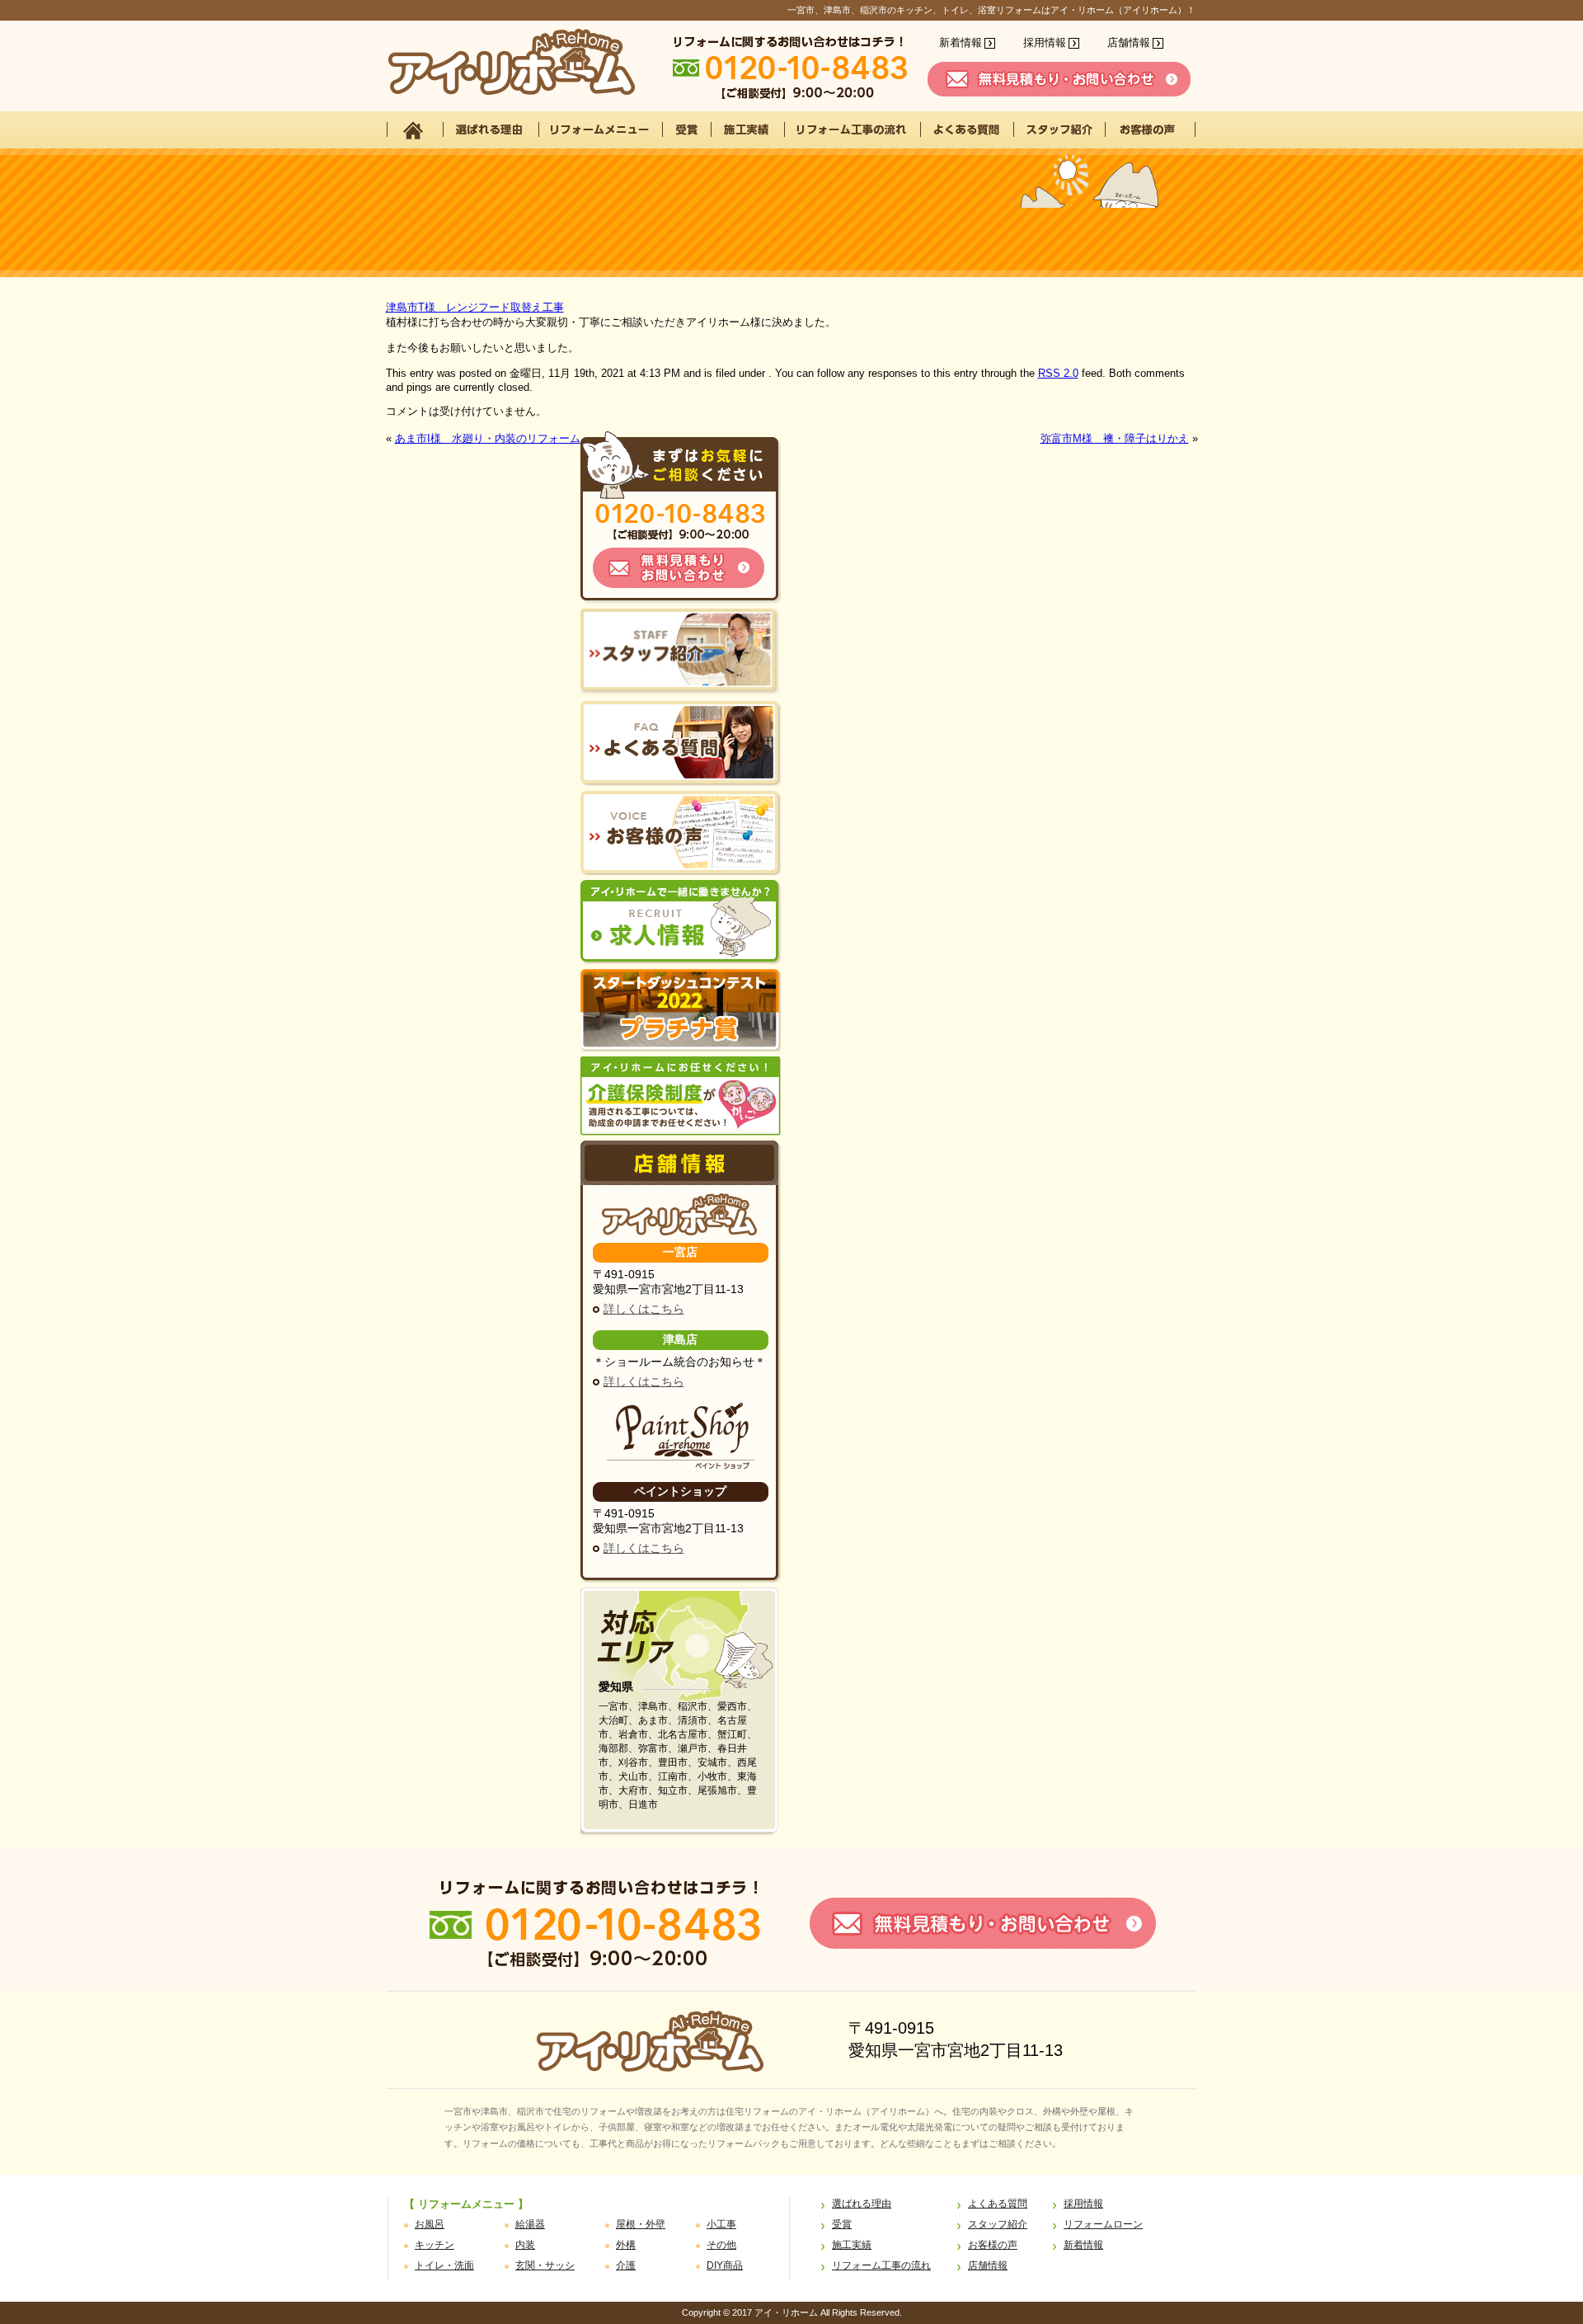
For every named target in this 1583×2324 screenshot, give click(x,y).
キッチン (435, 2245)
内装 (525, 2245)
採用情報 (1045, 42)
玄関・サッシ (545, 2265)
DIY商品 (725, 2265)
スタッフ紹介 (998, 2224)
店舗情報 (1129, 42)
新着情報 (961, 42)
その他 (721, 2245)
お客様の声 (993, 2245)
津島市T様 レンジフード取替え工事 (475, 307)
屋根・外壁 (641, 2224)
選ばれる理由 (862, 2204)
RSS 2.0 (1058, 373)
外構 (626, 2245)
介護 (626, 2265)
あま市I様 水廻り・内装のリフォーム (488, 438)
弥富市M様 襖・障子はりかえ (1115, 438)
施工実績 (852, 2245)
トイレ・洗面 (444, 2265)
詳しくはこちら (644, 1309)
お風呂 (430, 2224)
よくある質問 (998, 2204)
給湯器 (530, 2224)
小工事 (721, 2224)
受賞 (842, 2224)
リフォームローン (1103, 2224)
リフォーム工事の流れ (881, 2265)
